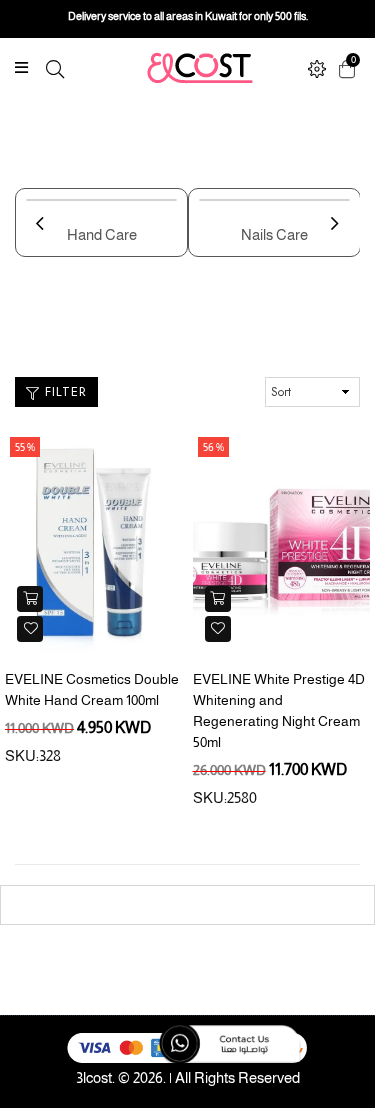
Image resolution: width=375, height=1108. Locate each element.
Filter (63, 391)
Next (340, 236)
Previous (45, 236)
